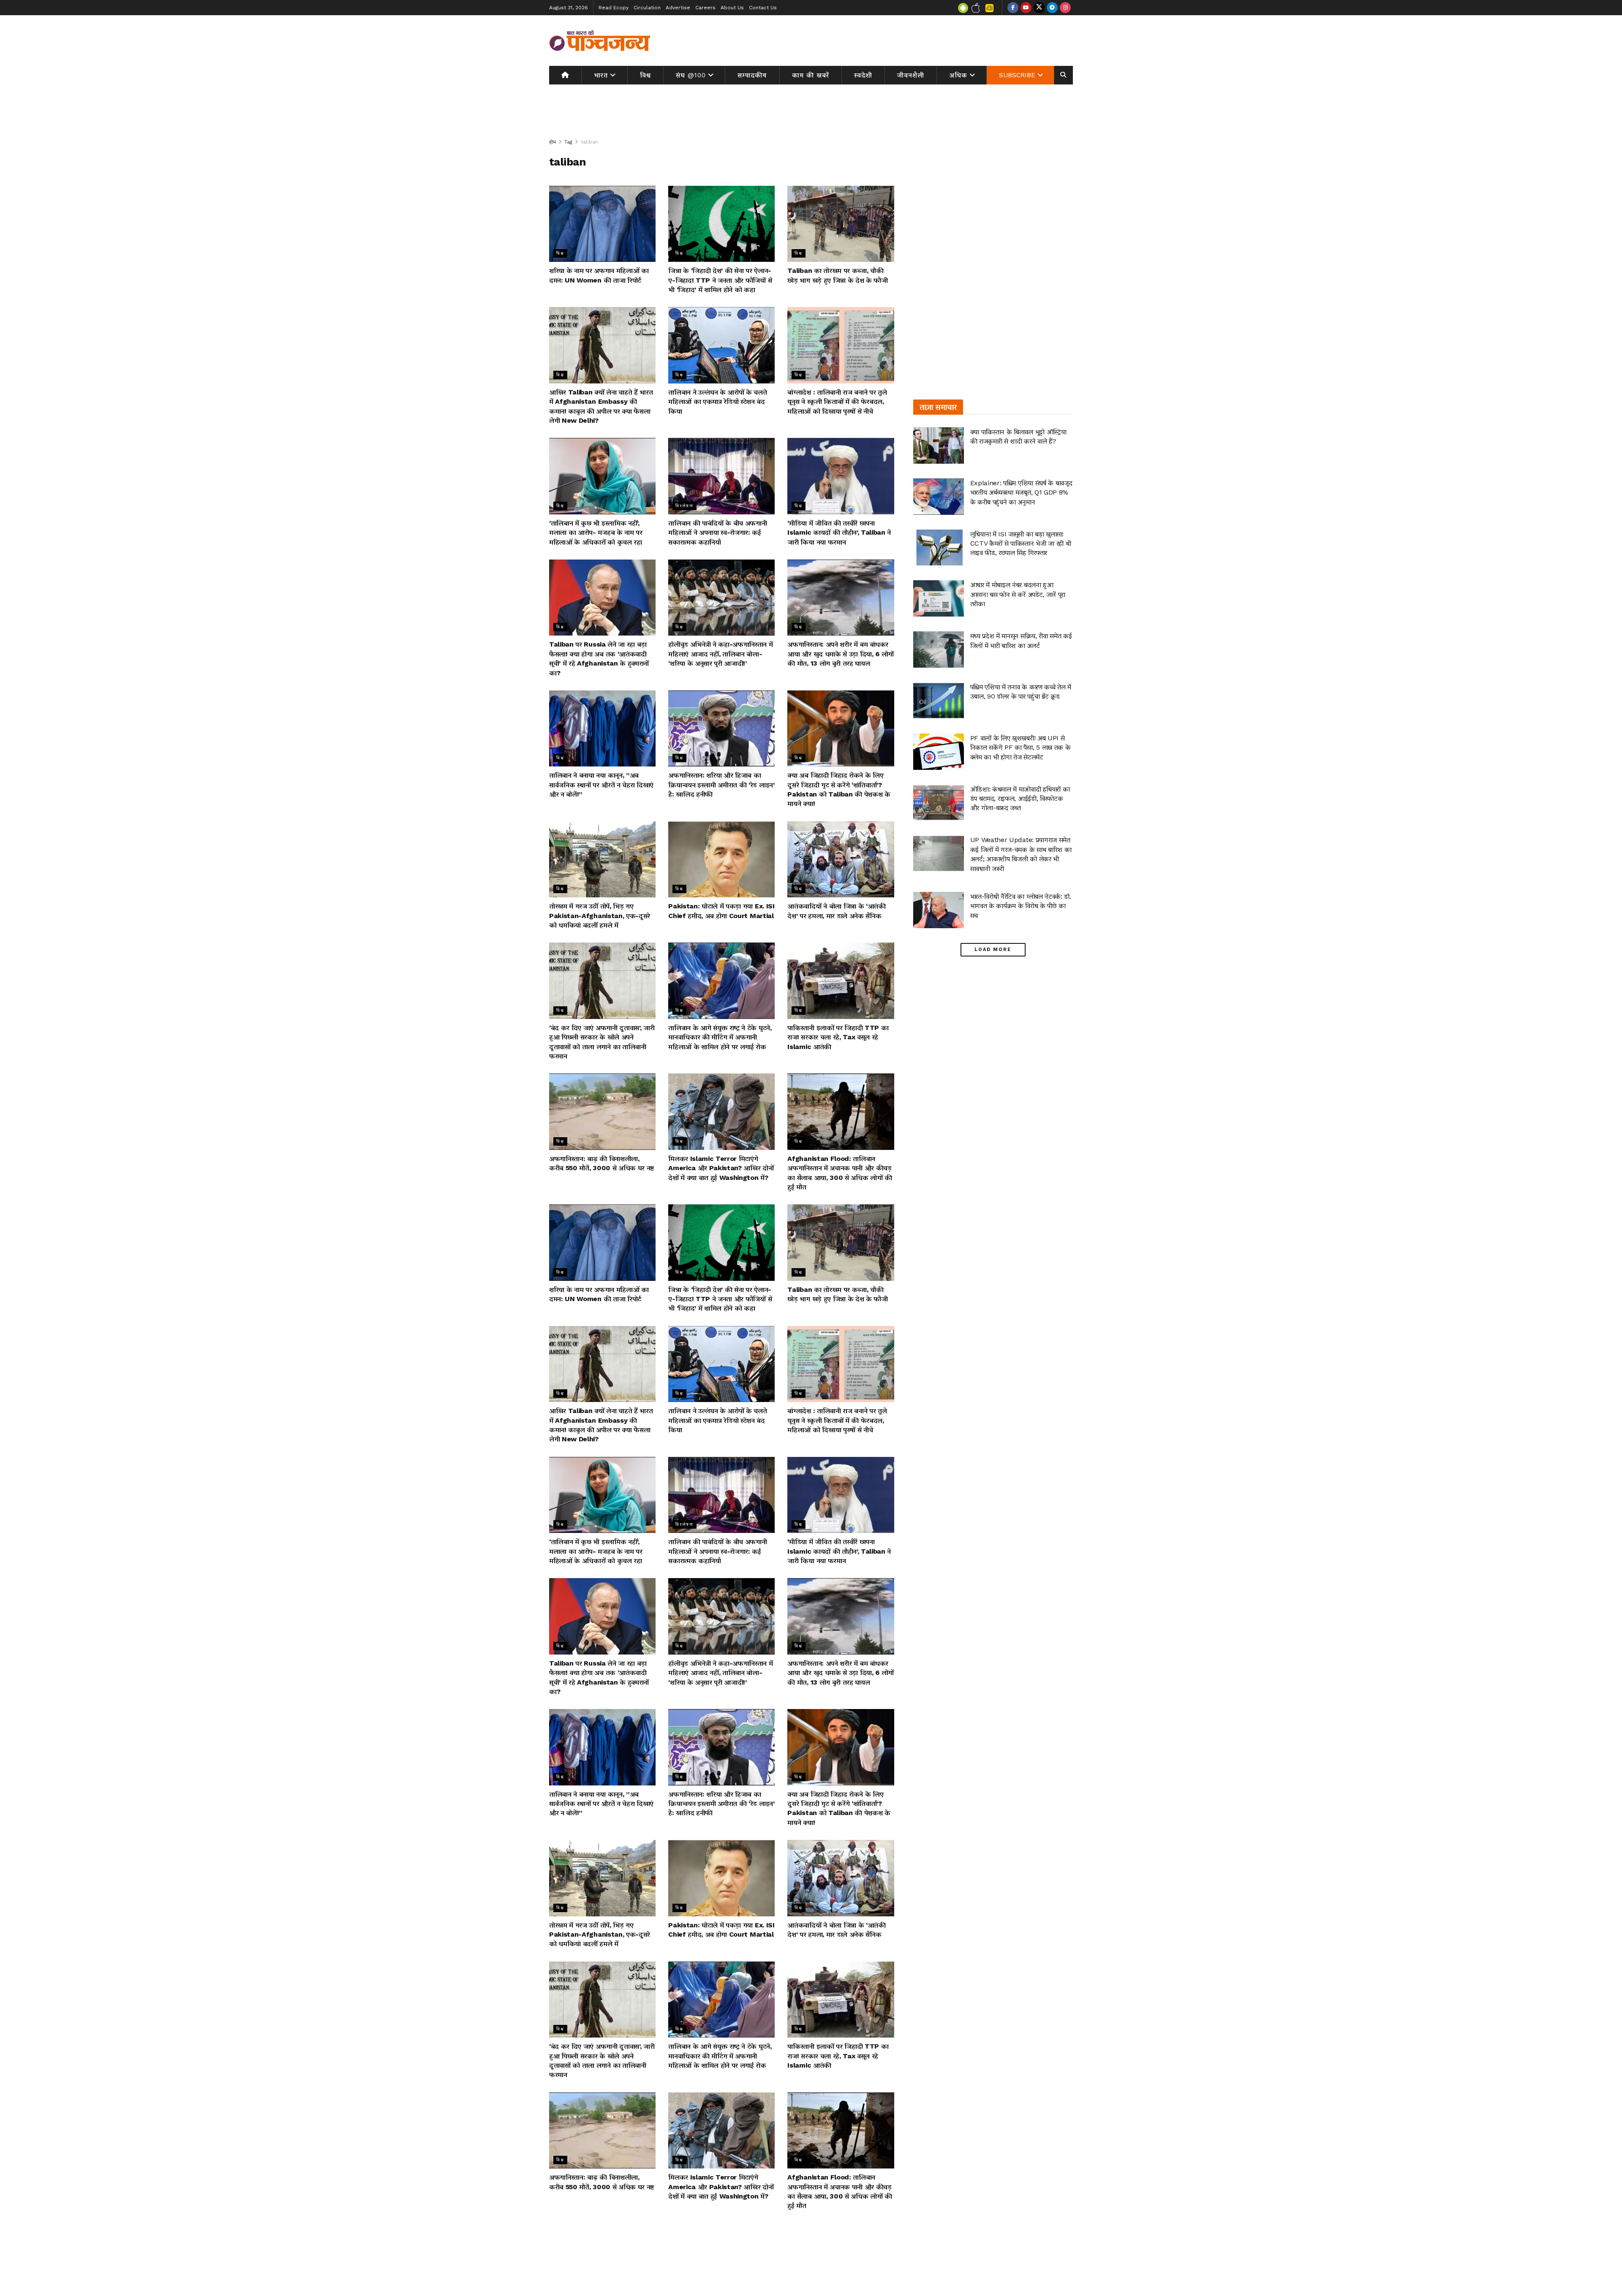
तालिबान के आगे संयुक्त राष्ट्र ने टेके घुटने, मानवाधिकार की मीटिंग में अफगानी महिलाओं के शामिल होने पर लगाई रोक (720, 1037)
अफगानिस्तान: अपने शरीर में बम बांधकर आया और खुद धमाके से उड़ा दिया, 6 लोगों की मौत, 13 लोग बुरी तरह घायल (841, 654)
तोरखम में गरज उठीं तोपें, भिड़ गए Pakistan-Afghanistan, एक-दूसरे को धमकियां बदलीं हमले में (600, 916)
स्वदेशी (863, 75)
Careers (705, 8)
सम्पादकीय (752, 75)
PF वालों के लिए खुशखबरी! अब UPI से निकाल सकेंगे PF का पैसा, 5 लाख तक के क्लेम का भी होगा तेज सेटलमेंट (1021, 747)
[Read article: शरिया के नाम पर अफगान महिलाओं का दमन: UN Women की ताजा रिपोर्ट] (602, 224)
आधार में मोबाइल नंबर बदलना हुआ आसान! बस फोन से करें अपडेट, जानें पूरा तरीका (1018, 594)
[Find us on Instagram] (1065, 8)
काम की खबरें (811, 75)
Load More (993, 950)
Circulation (647, 8)
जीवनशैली (911, 75)
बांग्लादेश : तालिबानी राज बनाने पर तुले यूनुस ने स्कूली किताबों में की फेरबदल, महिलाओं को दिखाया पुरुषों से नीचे (837, 402)
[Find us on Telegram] (1052, 8)
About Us (732, 8)
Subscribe (1017, 75)
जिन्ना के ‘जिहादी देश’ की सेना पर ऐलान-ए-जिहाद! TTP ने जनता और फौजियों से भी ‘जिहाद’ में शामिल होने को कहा (720, 280)
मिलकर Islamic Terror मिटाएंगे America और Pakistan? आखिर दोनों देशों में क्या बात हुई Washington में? (721, 1168)
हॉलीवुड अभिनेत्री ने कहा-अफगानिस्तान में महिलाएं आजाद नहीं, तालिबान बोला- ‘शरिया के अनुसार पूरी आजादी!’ (720, 654)
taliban (589, 142)
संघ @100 (691, 75)
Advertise (678, 8)
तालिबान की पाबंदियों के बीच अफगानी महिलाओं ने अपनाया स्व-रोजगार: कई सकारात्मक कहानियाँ (717, 533)
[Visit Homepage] (600, 41)
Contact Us (763, 8)
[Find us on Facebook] (1013, 8)
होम (552, 142)
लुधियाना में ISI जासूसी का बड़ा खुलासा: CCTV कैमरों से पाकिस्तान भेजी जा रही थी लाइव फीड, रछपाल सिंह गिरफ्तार (1021, 543)
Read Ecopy (614, 8)
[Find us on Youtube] (1026, 8)
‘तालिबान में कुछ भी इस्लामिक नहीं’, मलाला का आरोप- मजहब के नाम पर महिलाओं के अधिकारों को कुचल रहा (596, 533)
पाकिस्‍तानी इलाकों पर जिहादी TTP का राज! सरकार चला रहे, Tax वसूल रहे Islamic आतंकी (838, 1037)
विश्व (645, 75)
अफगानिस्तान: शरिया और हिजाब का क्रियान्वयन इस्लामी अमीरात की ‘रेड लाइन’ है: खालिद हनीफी (721, 785)
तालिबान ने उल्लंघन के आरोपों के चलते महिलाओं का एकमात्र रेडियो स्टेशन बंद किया (717, 402)
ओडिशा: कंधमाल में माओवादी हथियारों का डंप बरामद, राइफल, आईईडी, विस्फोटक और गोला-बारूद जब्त (1020, 799)
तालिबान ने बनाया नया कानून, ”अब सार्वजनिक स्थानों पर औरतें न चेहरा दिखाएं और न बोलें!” (601, 785)
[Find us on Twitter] (1039, 8)
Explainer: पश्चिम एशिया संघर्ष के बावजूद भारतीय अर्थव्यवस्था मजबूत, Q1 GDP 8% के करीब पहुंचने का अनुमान (1021, 492)
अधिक (958, 75)
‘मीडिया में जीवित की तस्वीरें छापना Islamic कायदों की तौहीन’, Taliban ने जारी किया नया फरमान (839, 533)
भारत (601, 75)
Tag (568, 142)
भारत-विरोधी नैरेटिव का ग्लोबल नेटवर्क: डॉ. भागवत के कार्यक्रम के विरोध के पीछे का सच (1021, 906)
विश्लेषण (684, 506)
